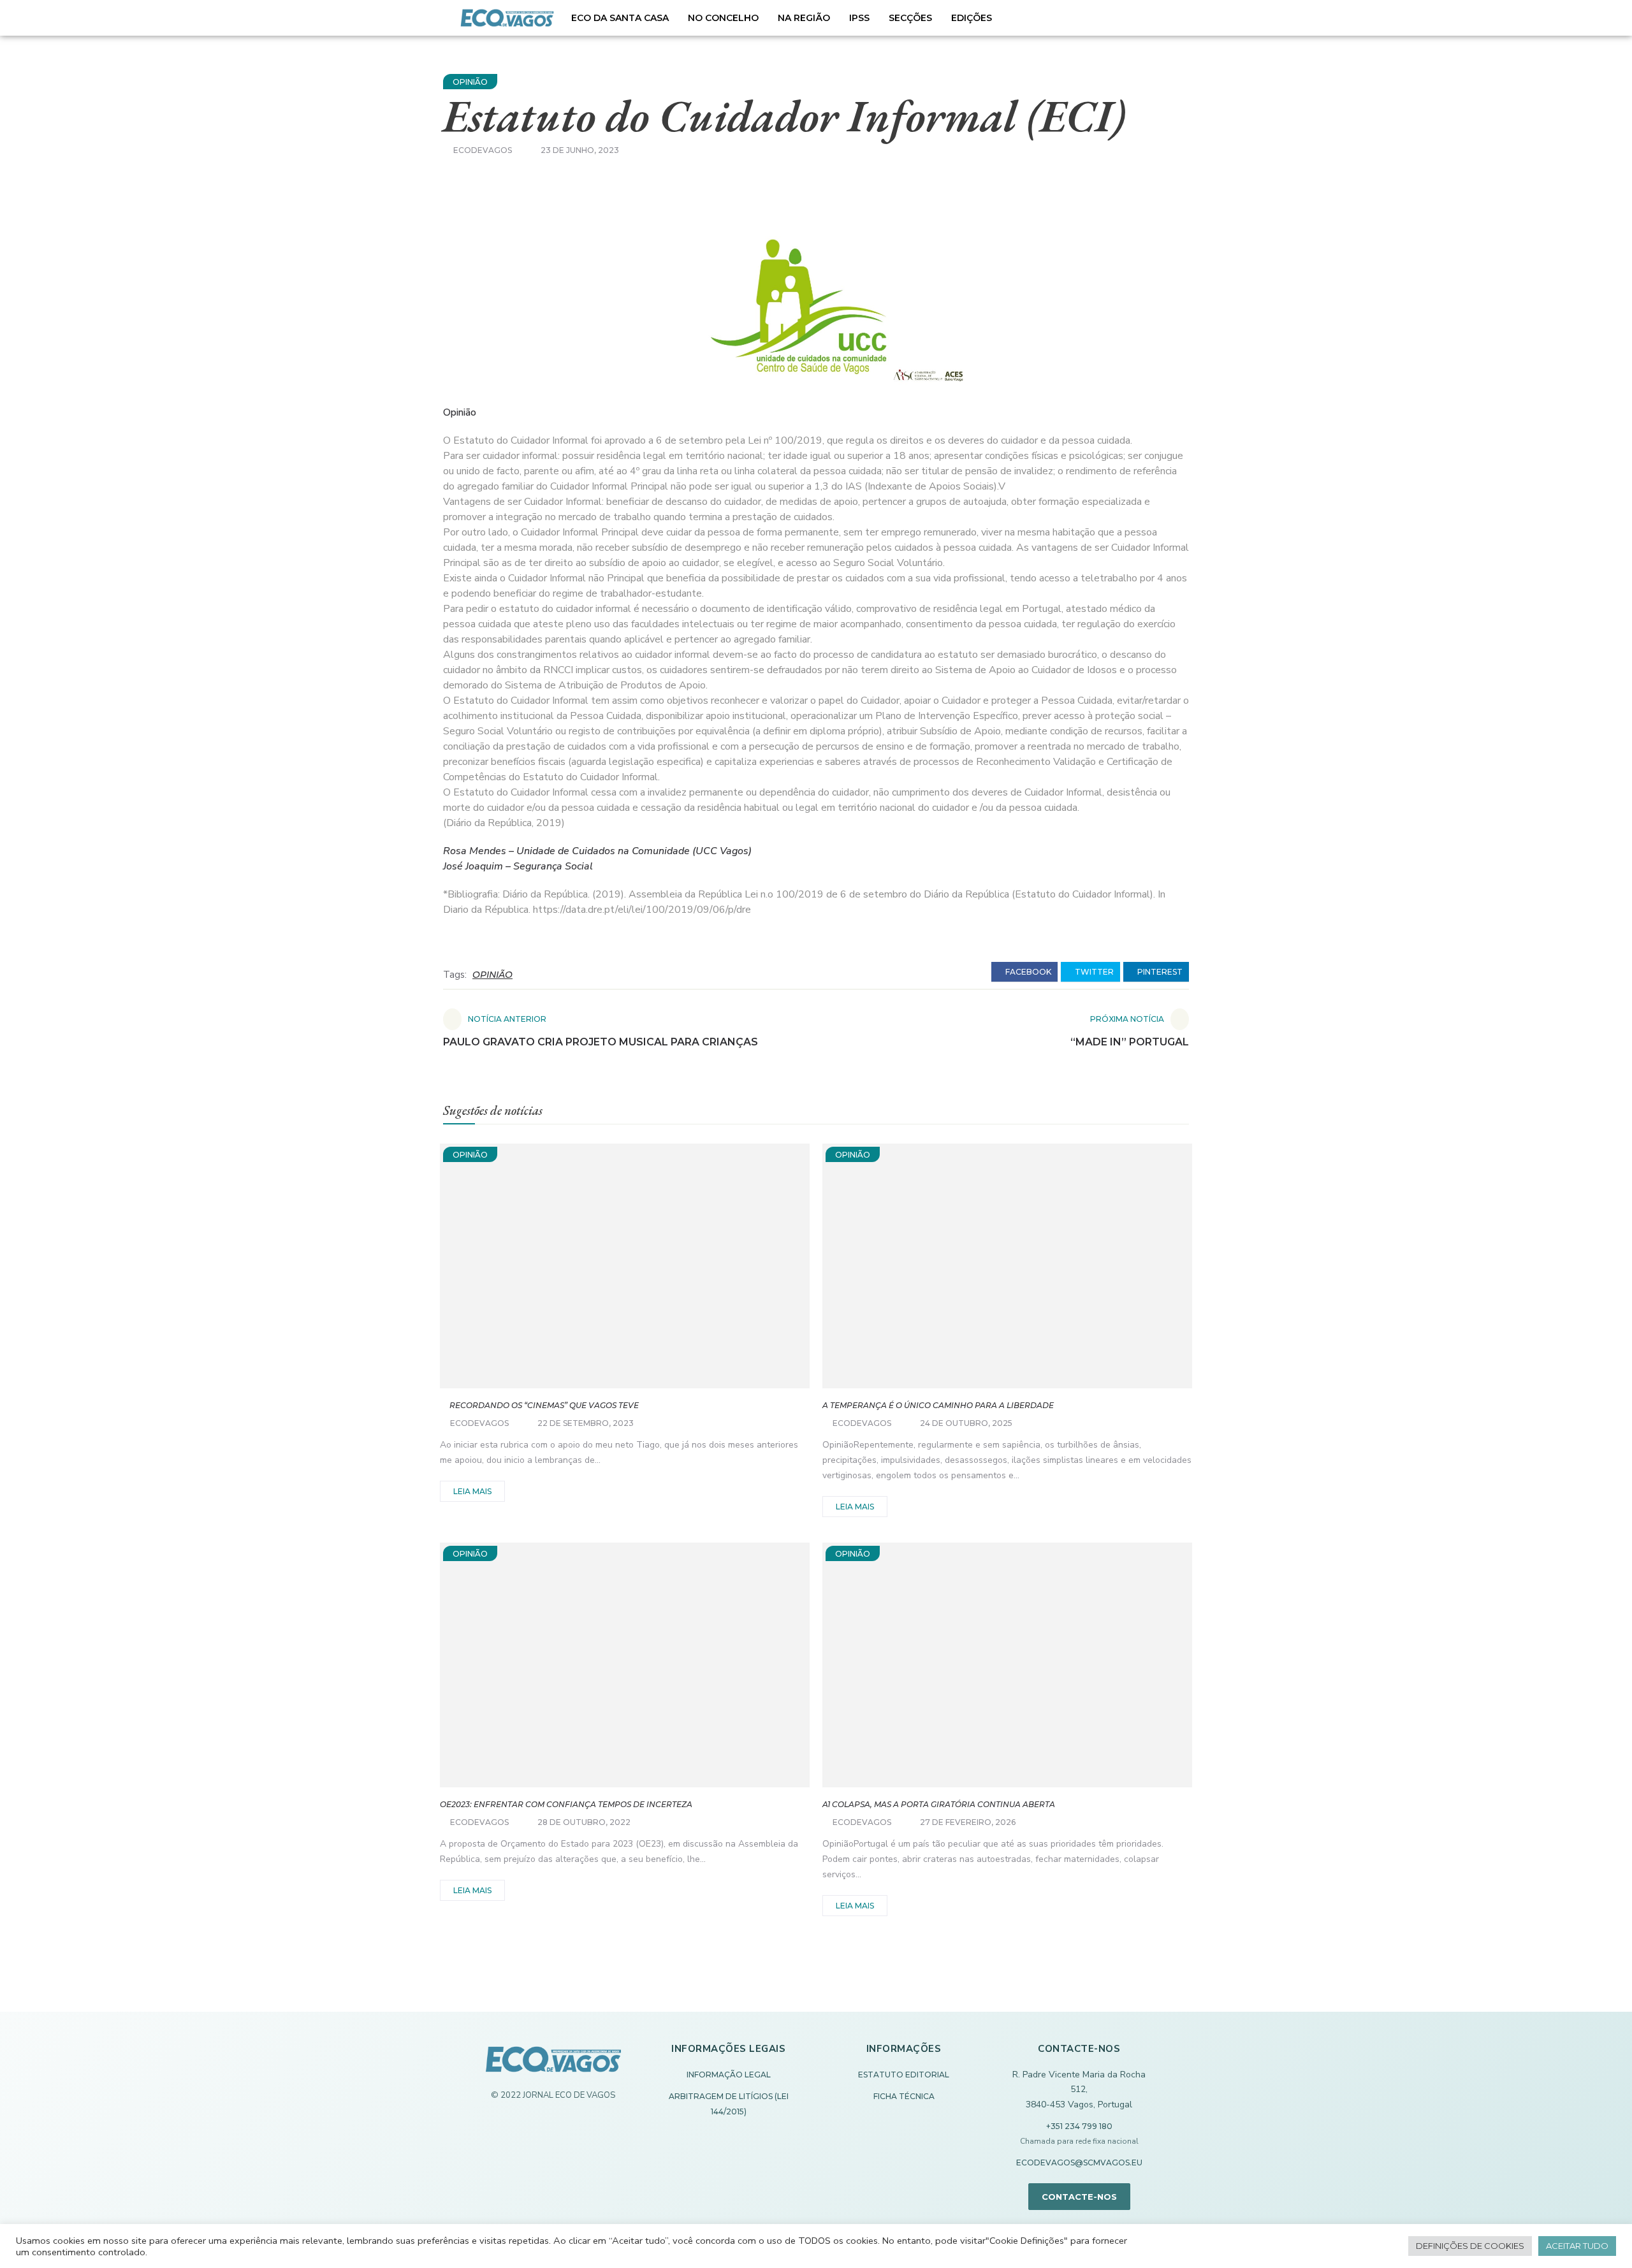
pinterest (1159, 972)
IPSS (859, 18)
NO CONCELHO (723, 18)
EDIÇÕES (972, 18)
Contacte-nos (1079, 2197)
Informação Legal (729, 2075)
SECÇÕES (910, 18)
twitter (1093, 972)
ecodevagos (483, 150)
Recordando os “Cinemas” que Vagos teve (539, 1405)
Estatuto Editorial (904, 2075)
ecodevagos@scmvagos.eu (1079, 2163)
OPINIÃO (470, 82)
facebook (1027, 972)
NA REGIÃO (804, 18)
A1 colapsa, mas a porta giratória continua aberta (939, 1804)
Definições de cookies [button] (1470, 2246)
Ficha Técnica (904, 2096)
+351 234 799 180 (1079, 2126)
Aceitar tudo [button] (1577, 2246)
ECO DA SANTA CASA (620, 18)
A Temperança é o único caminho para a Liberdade (938, 1405)
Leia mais (472, 1491)
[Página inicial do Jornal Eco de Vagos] (553, 2066)
